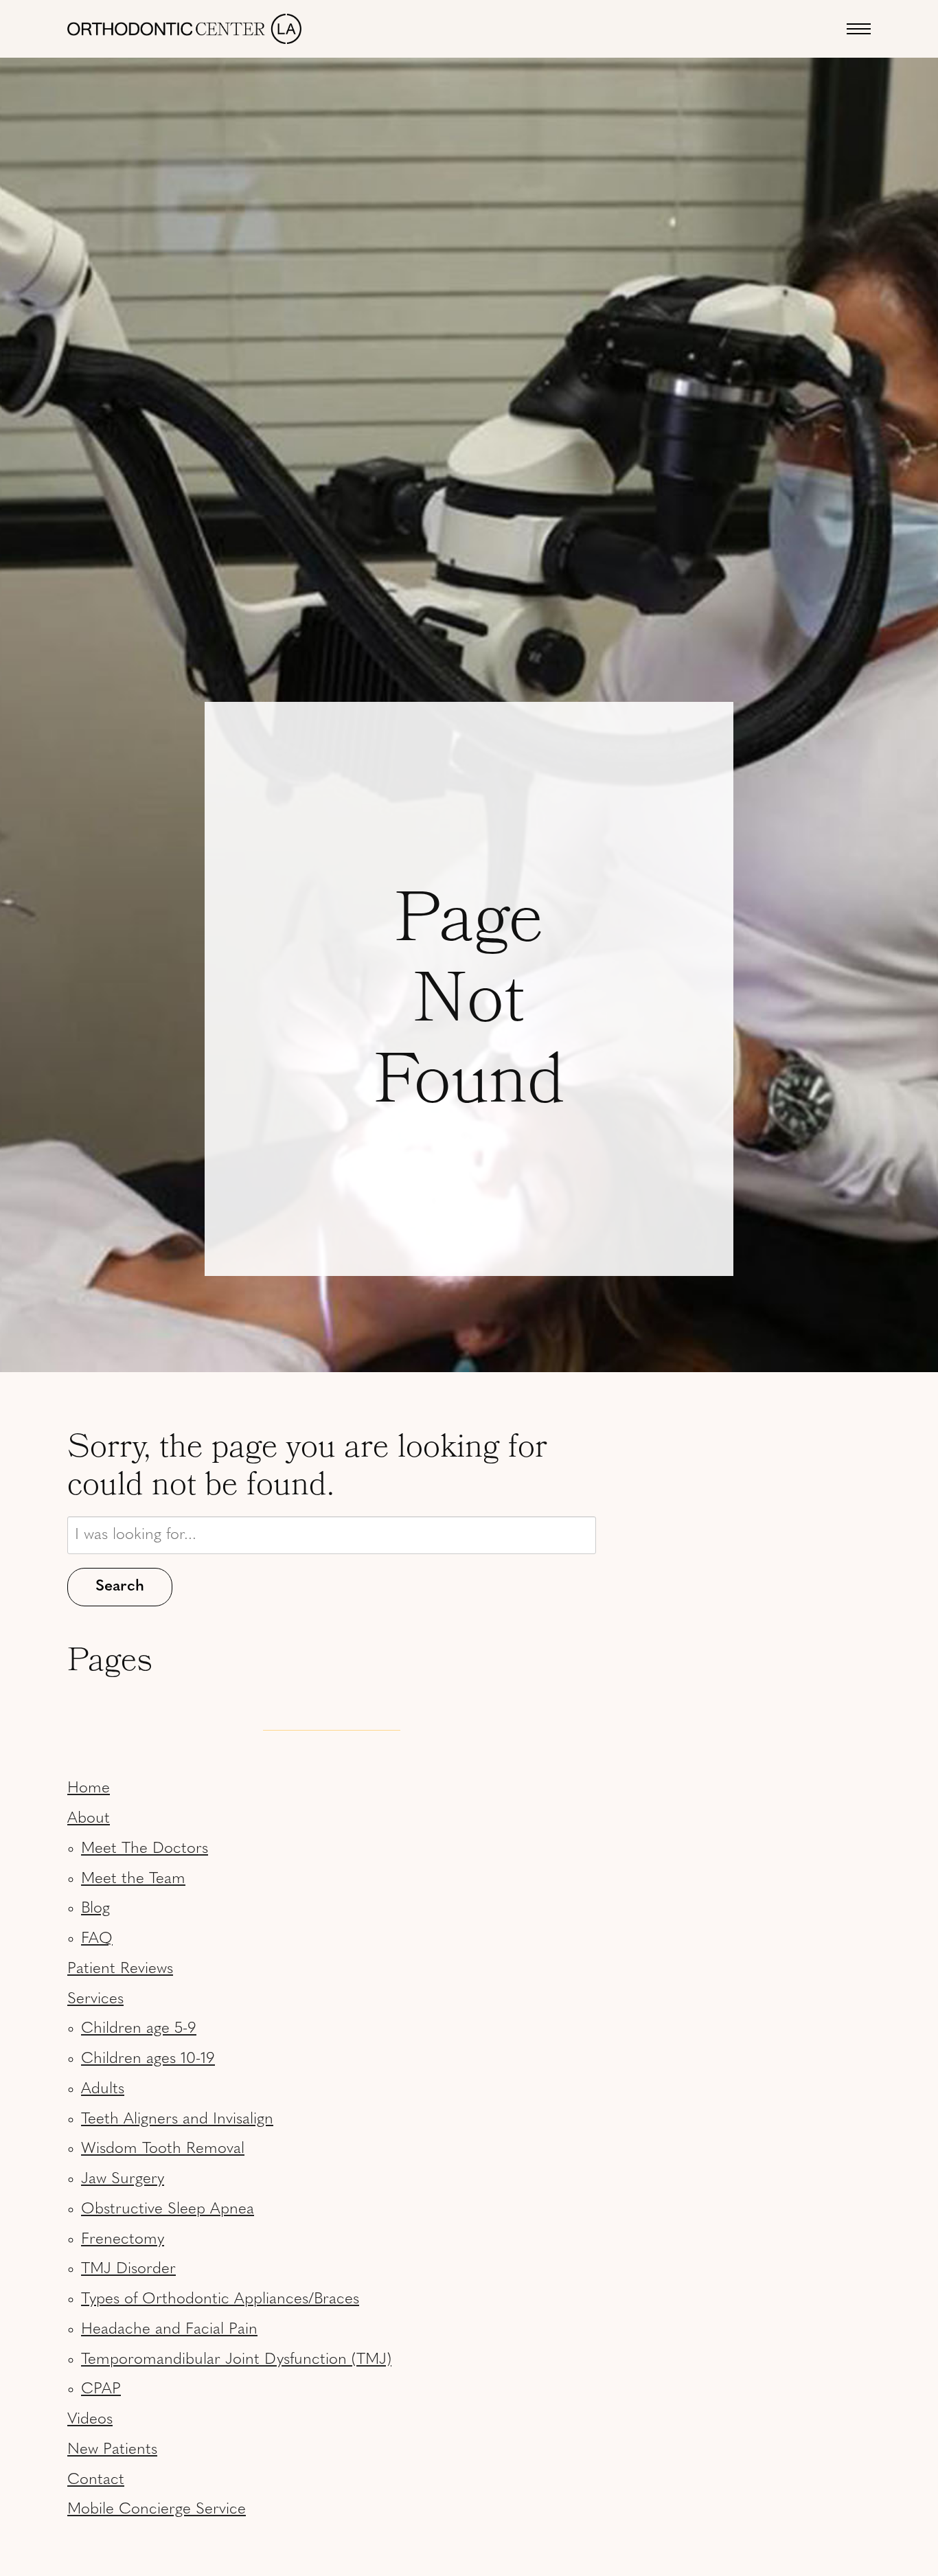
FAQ (97, 1939)
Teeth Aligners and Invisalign (177, 2120)
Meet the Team (133, 1879)
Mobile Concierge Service (157, 2510)
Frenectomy (123, 2240)
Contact (96, 2480)
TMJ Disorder (128, 2269)
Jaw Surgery (123, 2179)
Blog (95, 1909)
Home (89, 1789)
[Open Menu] (859, 29)
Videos (90, 2420)
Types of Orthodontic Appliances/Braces (220, 2300)
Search (120, 1587)
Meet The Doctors (145, 1849)
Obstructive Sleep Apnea (168, 2210)
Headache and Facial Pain (169, 2330)
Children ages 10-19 (148, 2059)
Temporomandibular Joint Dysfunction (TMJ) (236, 2360)
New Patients (112, 2450)
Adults (103, 2089)
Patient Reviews (120, 1969)
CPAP (101, 2390)
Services (95, 1999)
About (89, 1819)
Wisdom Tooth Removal (163, 2149)
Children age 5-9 (139, 2029)
